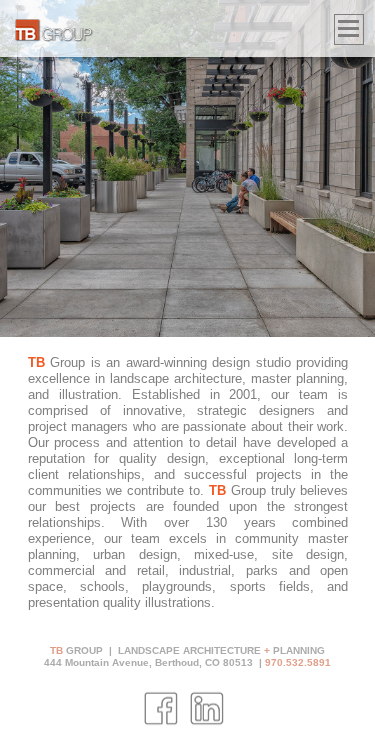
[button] (349, 30)
